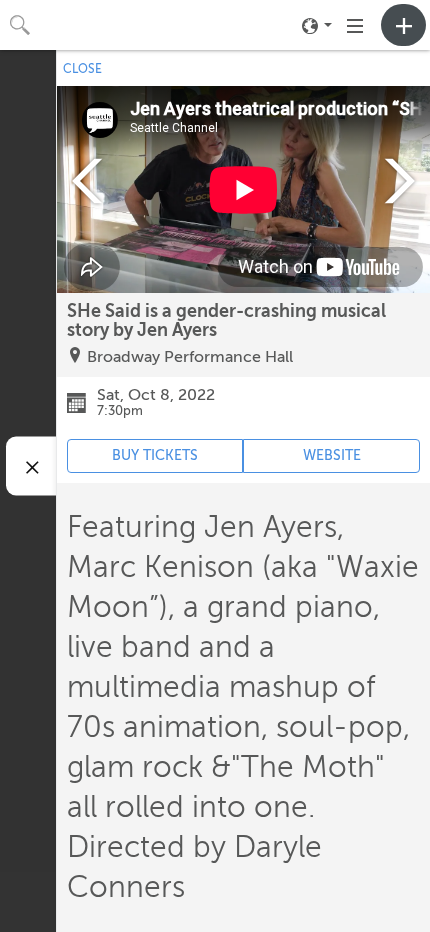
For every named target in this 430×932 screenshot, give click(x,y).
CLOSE (82, 69)
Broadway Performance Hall (190, 357)
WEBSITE (332, 455)
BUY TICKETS (155, 455)
